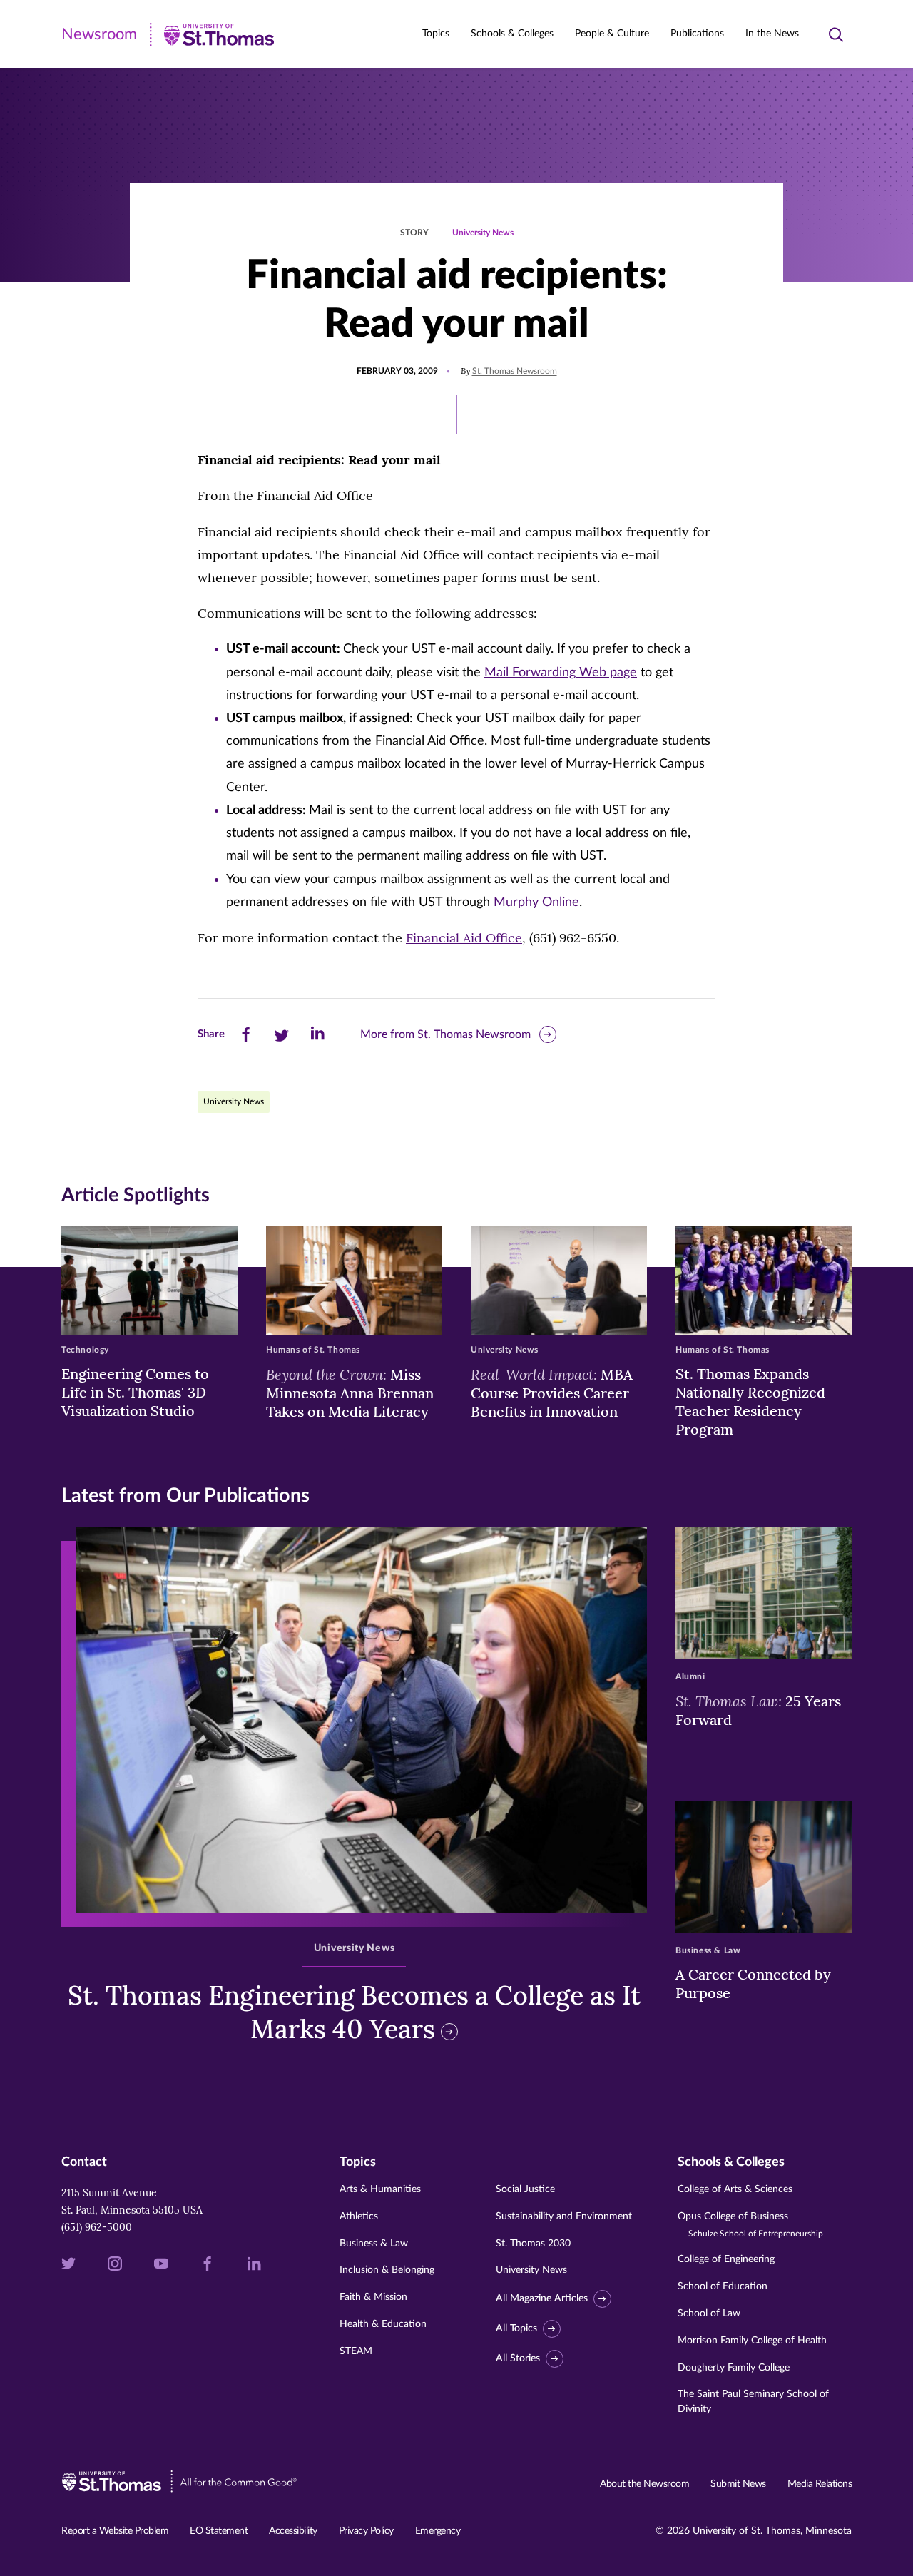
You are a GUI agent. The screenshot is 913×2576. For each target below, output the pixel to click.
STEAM (356, 2351)
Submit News (738, 2484)
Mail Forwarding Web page (561, 673)
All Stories (518, 2358)
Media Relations (820, 2484)
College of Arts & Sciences (735, 2189)
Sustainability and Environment (564, 2216)
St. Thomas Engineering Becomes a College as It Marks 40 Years (354, 2012)
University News (483, 233)
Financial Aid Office (464, 938)
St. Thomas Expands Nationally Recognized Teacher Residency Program (750, 1401)
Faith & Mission (373, 2297)
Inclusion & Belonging (387, 2270)
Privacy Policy (366, 2531)
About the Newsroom (644, 2484)
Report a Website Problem (115, 2531)
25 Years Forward (758, 1710)
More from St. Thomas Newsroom (445, 1034)
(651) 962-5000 (97, 2227)
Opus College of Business (750, 2225)
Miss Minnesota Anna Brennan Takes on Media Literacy (350, 1393)
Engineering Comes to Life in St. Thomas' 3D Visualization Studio (135, 1392)
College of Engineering (726, 2259)
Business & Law (374, 2244)
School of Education (723, 2286)
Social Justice (525, 2189)
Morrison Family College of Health (752, 2341)
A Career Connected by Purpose (753, 1984)
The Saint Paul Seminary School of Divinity (753, 2402)
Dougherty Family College (734, 2368)
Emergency (438, 2531)
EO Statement (219, 2531)
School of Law (709, 2313)
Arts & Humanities (380, 2189)
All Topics (516, 2328)
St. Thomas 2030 (533, 2244)
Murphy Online (536, 902)
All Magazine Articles (542, 2298)
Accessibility (293, 2531)
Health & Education (383, 2324)
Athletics (359, 2216)
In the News (772, 34)
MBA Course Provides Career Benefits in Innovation (552, 1393)
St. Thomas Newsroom (515, 371)
